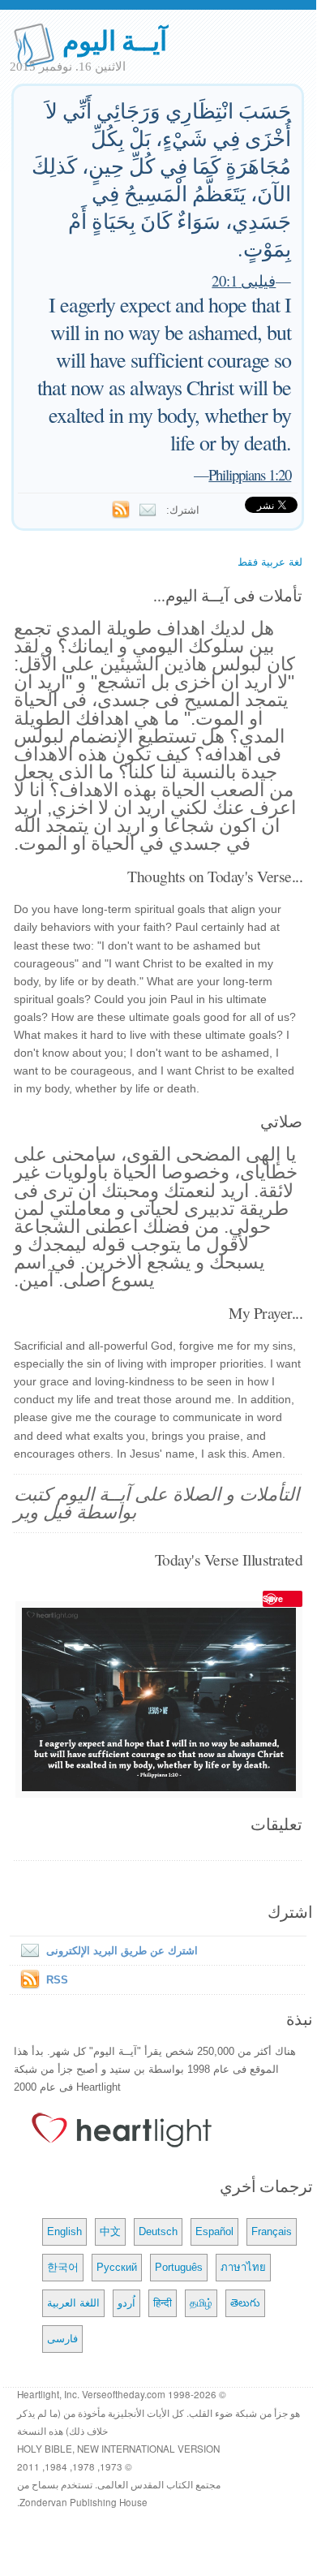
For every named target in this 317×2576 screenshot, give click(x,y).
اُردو (126, 2303)
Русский (117, 2267)
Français (272, 2231)
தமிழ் (201, 2303)
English (64, 2231)
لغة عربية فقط (270, 562)
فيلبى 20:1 (244, 280)
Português (179, 2267)
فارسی (62, 2339)
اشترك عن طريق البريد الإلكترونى (122, 1951)
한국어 (63, 2267)
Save (273, 1598)
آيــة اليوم (115, 39)
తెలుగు (245, 2303)
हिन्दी (163, 2303)
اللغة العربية (73, 2303)
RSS (57, 1980)
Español (214, 2231)
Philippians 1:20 (250, 474)
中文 (110, 2231)
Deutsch (158, 2231)
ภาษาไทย (243, 2267)
